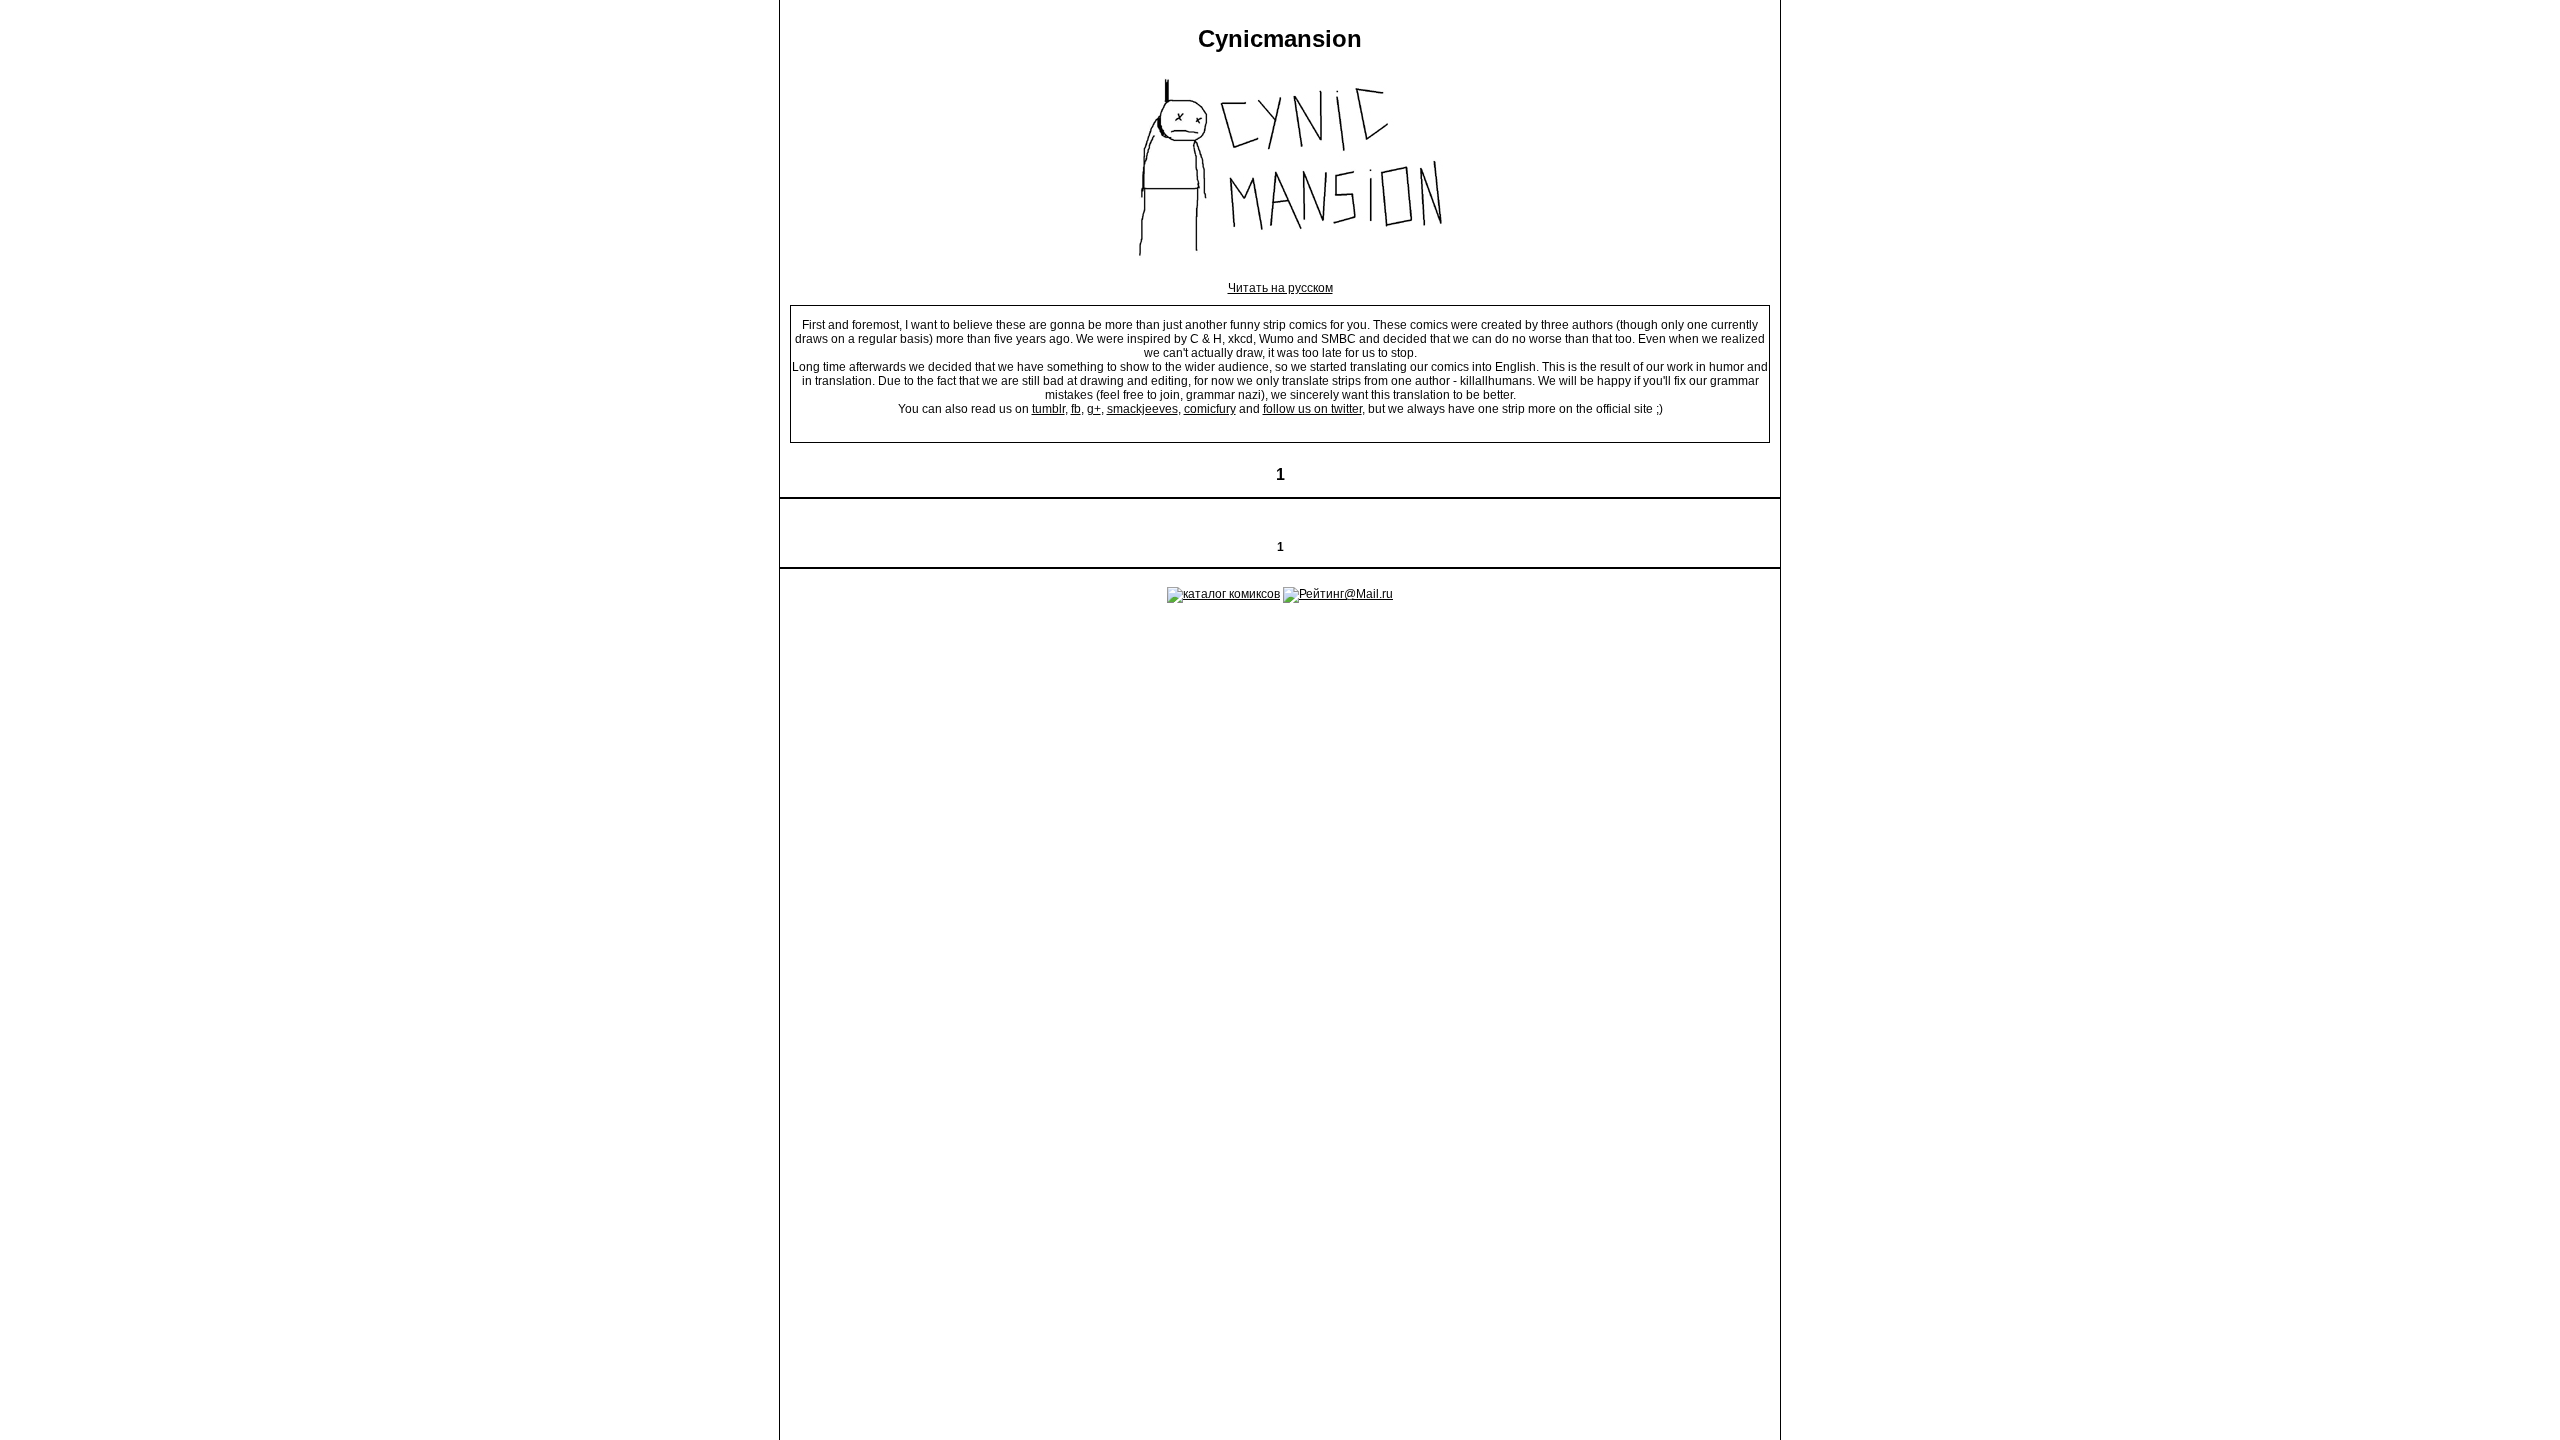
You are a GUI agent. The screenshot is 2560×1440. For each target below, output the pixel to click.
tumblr (1048, 409)
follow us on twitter (1312, 409)
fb (1076, 409)
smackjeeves (1142, 409)
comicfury (1210, 409)
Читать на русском (1280, 288)
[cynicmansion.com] (1280, 274)
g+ (1094, 409)
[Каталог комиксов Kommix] (1223, 594)
